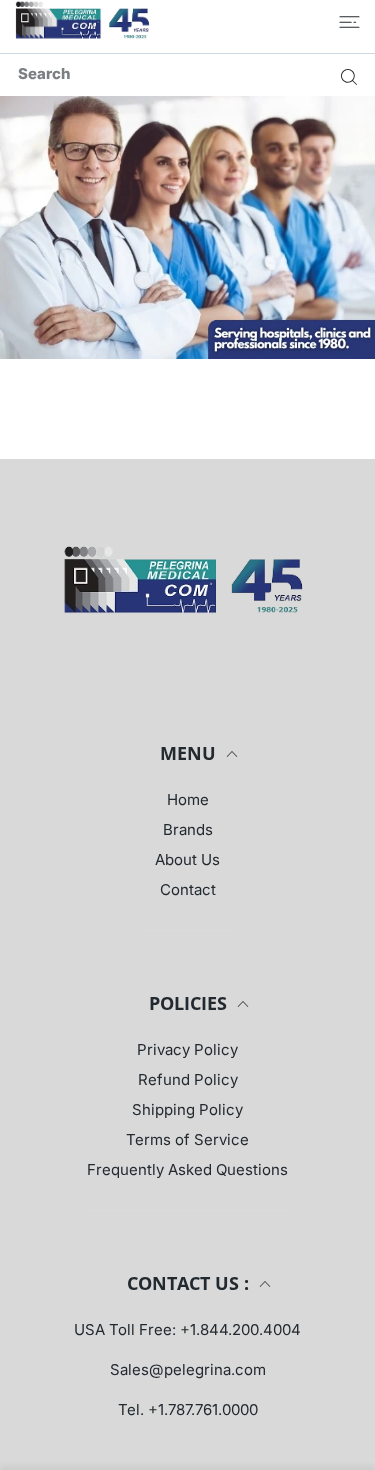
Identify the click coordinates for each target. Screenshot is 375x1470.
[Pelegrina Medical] (85, 21)
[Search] (344, 76)
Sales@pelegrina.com (188, 1369)
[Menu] (349, 22)
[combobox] (195, 73)
